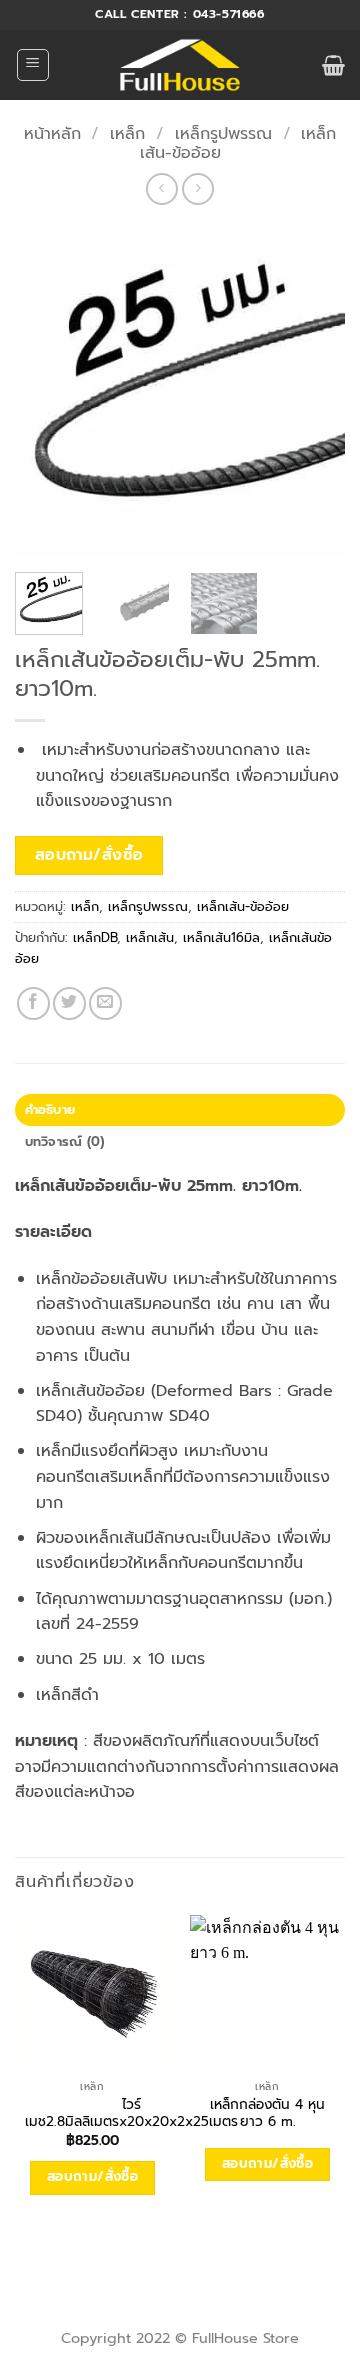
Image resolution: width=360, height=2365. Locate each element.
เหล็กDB (95, 937)
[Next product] (161, 188)
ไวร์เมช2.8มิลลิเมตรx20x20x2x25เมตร (131, 2113)
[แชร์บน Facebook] (33, 1003)
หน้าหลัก (52, 134)
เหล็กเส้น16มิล (221, 937)
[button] (33, 65)
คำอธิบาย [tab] (50, 1109)
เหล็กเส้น (150, 937)
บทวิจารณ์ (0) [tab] (65, 1141)
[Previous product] (197, 188)
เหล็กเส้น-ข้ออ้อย (243, 906)
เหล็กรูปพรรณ (223, 134)
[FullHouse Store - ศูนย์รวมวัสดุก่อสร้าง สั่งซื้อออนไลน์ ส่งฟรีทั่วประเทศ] (180, 65)
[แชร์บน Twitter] (69, 1003)
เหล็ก (127, 134)
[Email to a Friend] (105, 1003)
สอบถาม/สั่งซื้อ (89, 855)
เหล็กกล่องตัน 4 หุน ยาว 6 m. (267, 2113)
